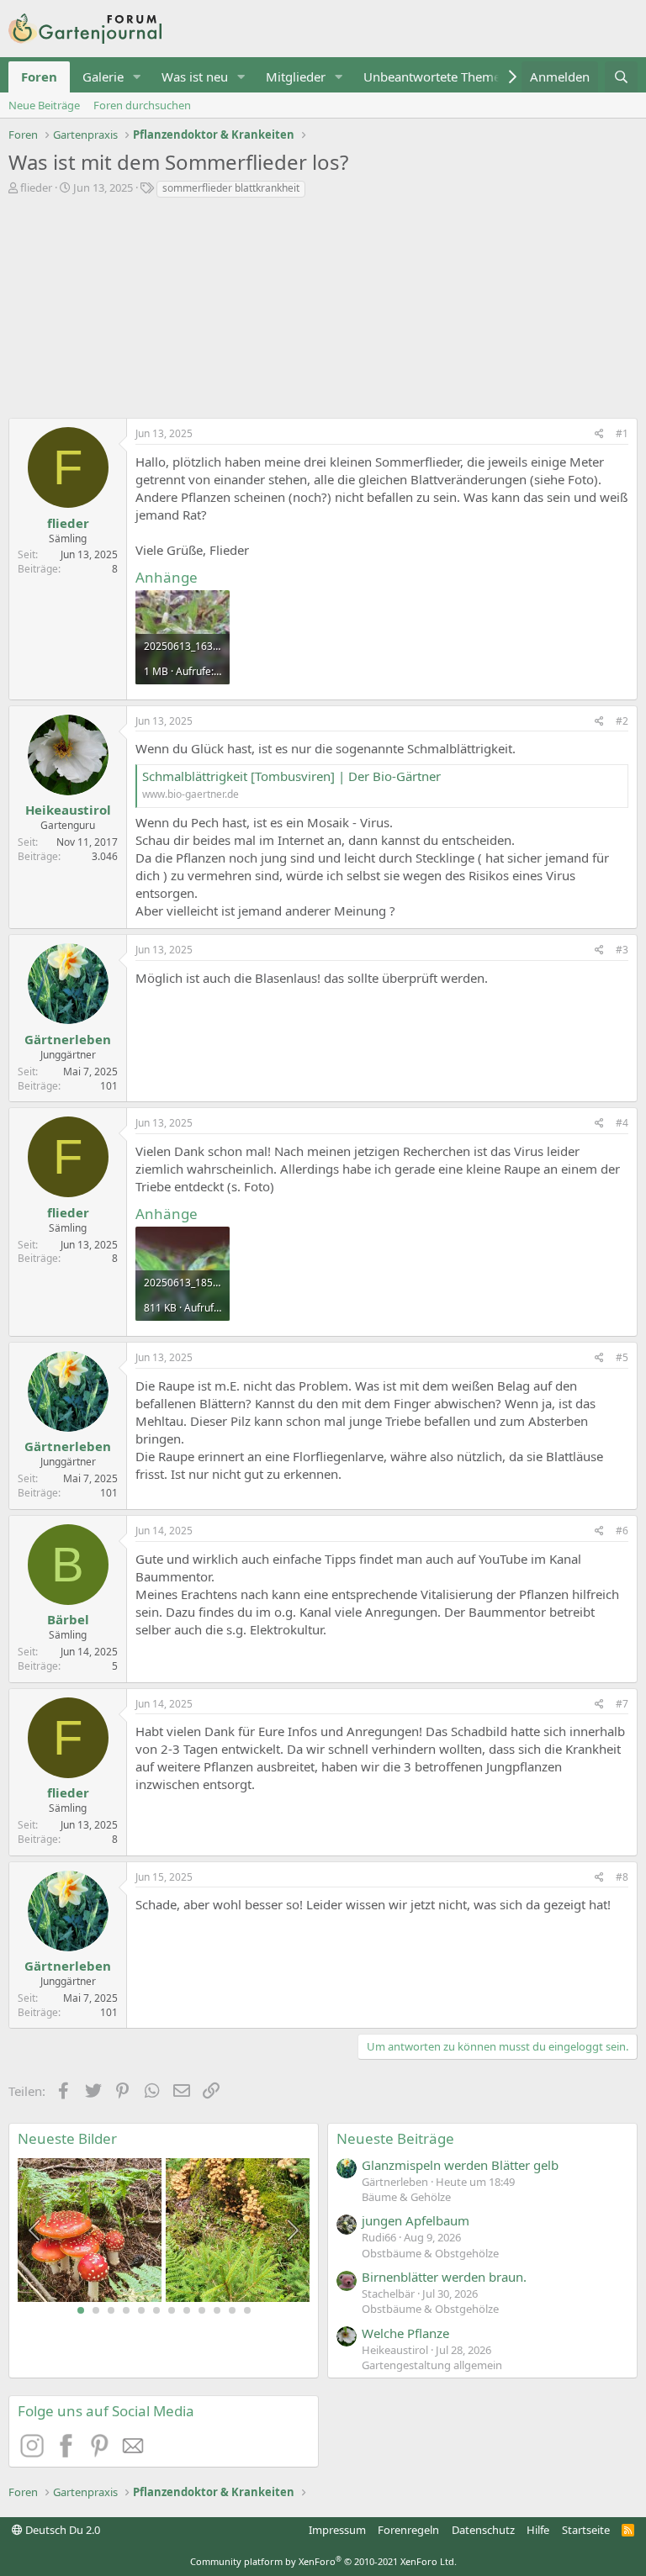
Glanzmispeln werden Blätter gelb (460, 2165)
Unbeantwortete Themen (436, 77)
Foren (39, 77)
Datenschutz (483, 2530)
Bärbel (68, 1619)
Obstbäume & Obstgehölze (430, 2253)
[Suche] (621, 77)
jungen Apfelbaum (416, 2220)
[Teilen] (599, 434)
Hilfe (538, 2530)
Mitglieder (296, 77)
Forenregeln (408, 2530)
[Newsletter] (134, 2452)
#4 (622, 1123)
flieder (36, 187)
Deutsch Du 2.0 (61, 2530)
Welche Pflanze (405, 2333)
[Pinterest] (102, 2452)
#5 (622, 1357)
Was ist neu (195, 77)
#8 (622, 1877)
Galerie (103, 77)
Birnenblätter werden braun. (444, 2277)
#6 (622, 1531)
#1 (622, 433)
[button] (137, 77)
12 (247, 2310)
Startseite (586, 2530)
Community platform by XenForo (323, 2561)
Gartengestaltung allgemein (432, 2365)
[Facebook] (68, 2452)
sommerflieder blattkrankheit (231, 188)
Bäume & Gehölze (406, 2197)
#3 (622, 950)
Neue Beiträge (44, 105)
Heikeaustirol (68, 810)
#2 (622, 721)
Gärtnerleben (68, 1039)
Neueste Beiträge (395, 2138)
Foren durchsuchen (142, 105)
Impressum (337, 2530)
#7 (622, 1704)
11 (232, 2310)
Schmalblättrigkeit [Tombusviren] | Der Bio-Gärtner (291, 776)
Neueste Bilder (67, 2138)
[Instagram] (34, 2452)
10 (217, 2310)
